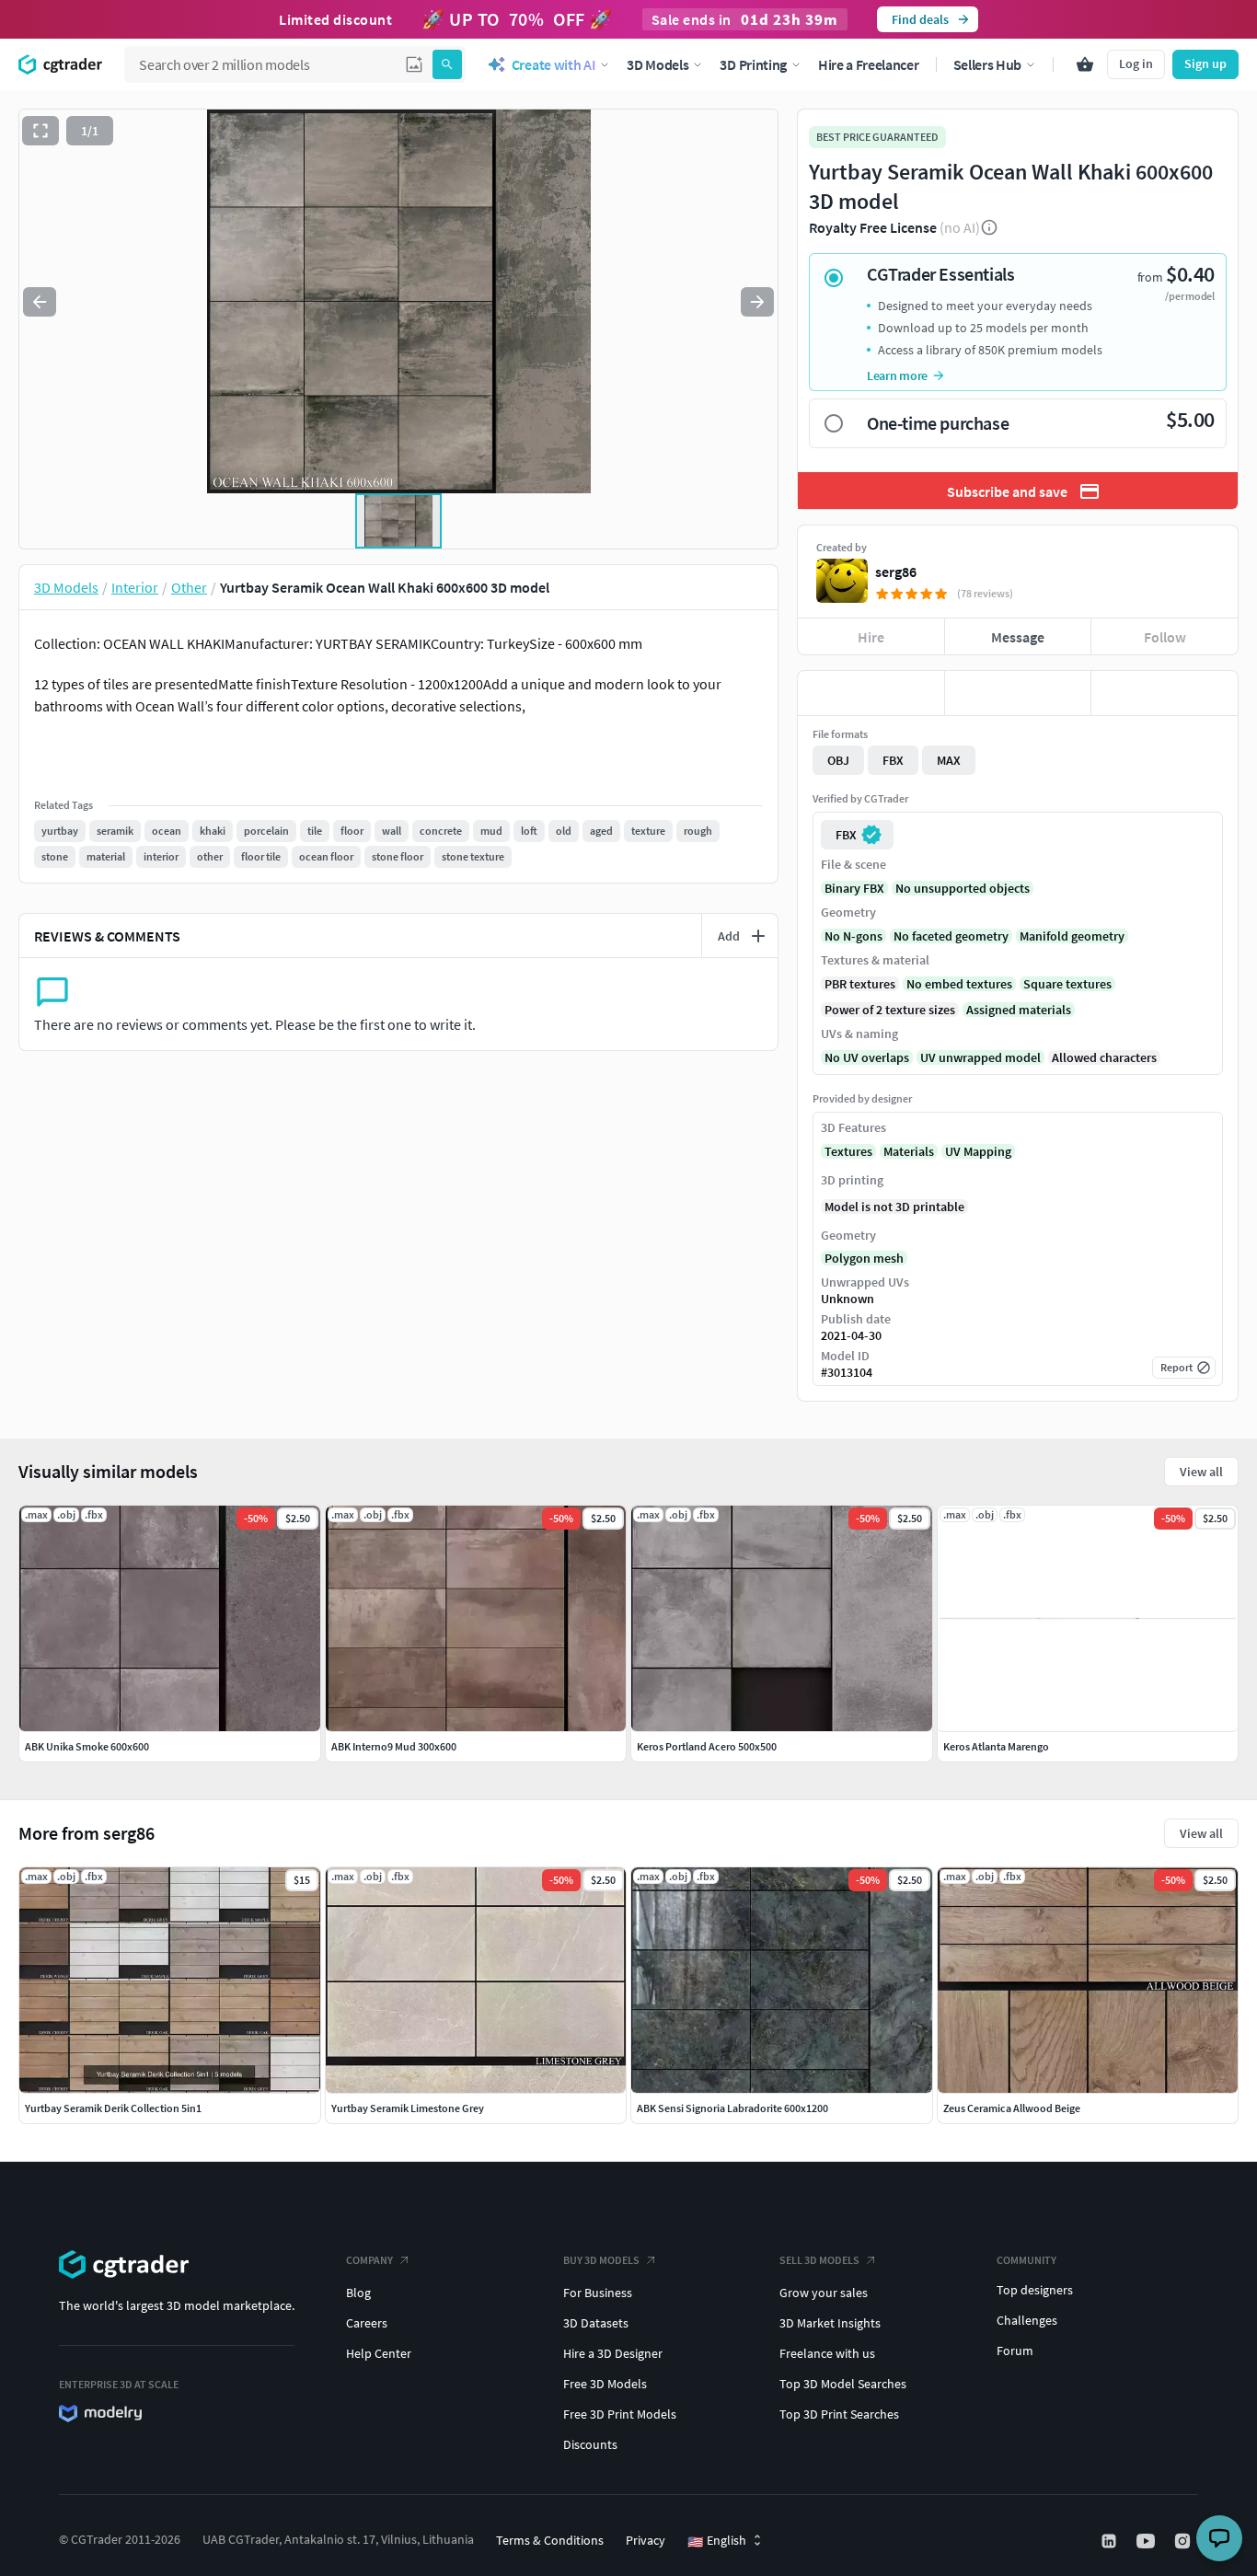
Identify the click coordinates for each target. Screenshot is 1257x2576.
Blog (358, 2293)
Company (369, 2260)
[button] (414, 64)
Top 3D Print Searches (839, 2414)
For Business (598, 2293)
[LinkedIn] (1111, 2541)
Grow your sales (824, 2293)
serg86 (896, 572)
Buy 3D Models (601, 2260)
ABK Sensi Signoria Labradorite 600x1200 (732, 2108)
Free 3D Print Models (620, 2414)
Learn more (897, 375)
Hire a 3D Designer (613, 2353)
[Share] (1165, 693)
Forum (1015, 2351)
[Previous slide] (40, 302)
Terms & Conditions (550, 2540)
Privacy (646, 2540)
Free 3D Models (605, 2384)
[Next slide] (757, 302)
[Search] (447, 64)
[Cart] (1085, 64)
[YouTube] (1147, 2541)
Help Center (379, 2353)
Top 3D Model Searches (843, 2384)
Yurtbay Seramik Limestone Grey (408, 2108)
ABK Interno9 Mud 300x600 (394, 1746)
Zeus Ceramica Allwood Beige (1012, 2108)
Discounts (590, 2444)
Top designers (1035, 2290)
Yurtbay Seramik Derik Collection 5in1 (113, 2108)
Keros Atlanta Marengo (996, 1746)
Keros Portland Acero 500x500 (707, 1746)
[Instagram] (1184, 2541)
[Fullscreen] (40, 131)
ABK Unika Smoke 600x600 (87, 1746)
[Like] (871, 693)
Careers (367, 2323)
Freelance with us (827, 2353)
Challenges (1027, 2320)
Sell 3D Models (819, 2260)
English (717, 2541)
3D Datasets (596, 2323)
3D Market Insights (830, 2323)
